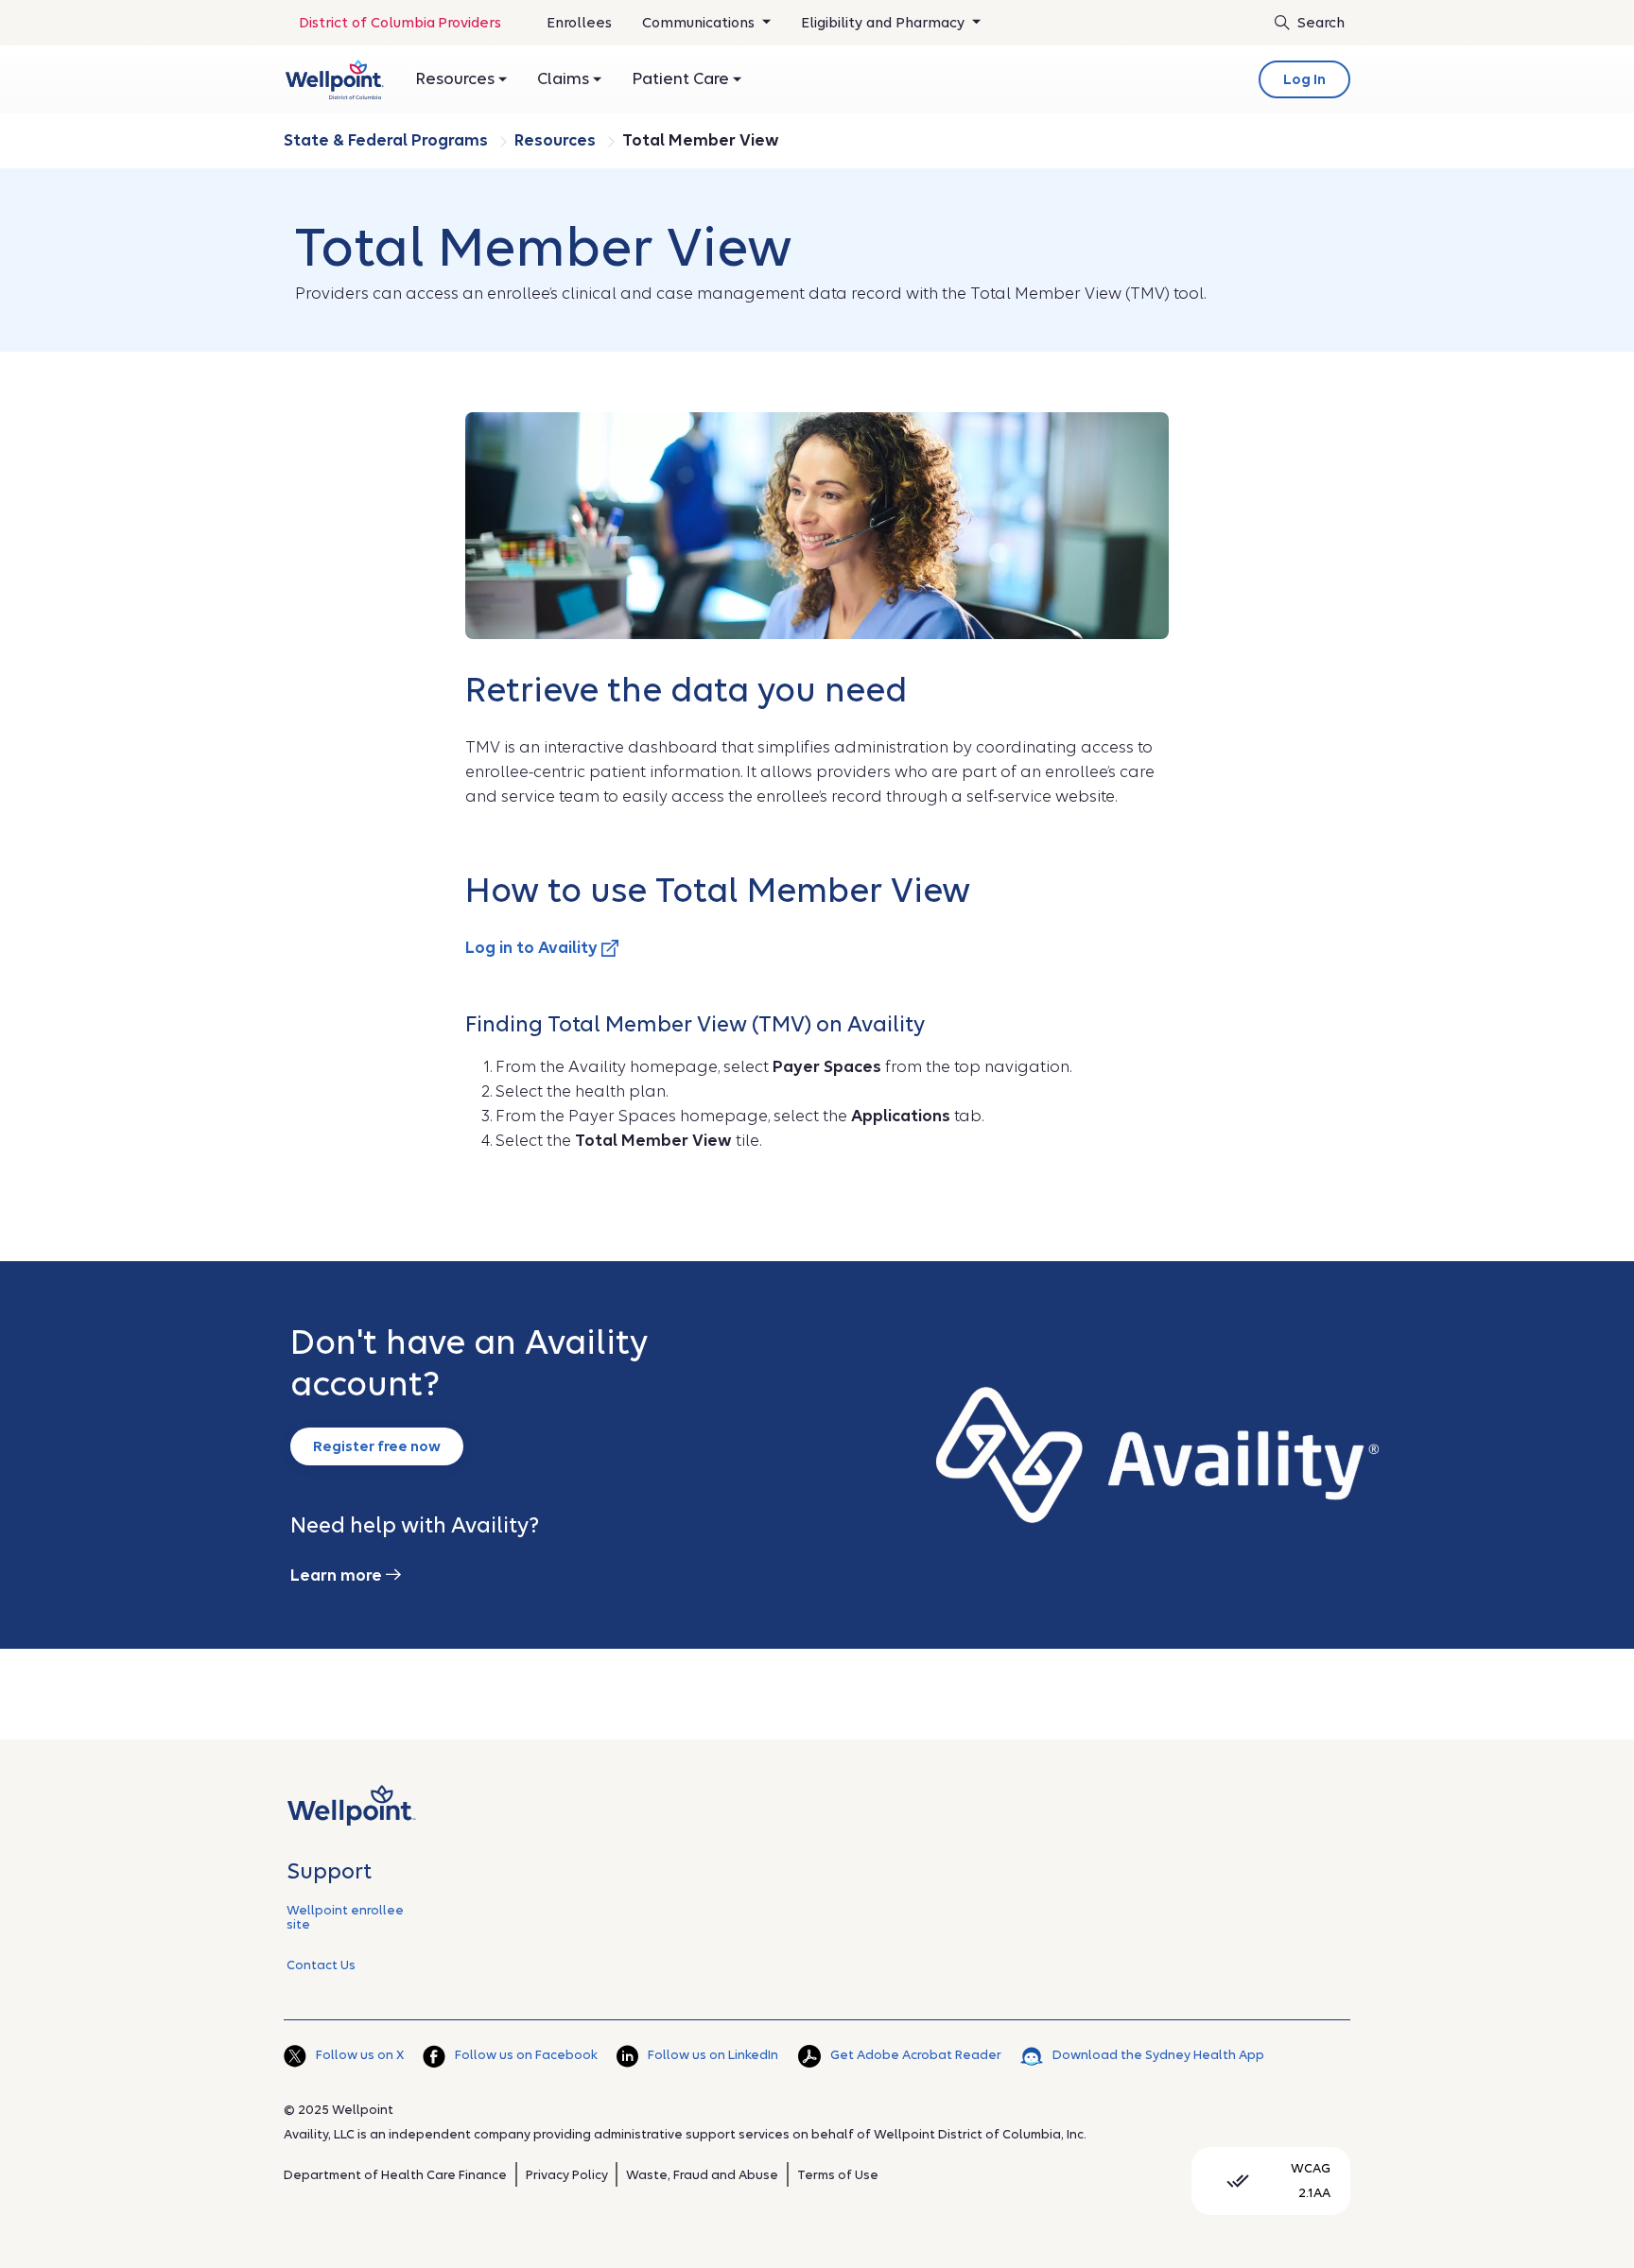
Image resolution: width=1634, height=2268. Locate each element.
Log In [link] (1304, 79)
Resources (557, 140)
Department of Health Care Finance (395, 2175)
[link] (334, 79)
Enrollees (579, 29)
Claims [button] (565, 79)
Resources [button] (457, 79)
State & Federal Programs (388, 140)
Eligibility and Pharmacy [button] (885, 23)
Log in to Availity (533, 948)
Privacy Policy (567, 2175)
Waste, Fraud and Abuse (702, 2175)
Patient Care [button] (682, 79)
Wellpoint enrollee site (345, 1917)
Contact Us (321, 1965)
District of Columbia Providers (400, 23)
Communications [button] (700, 23)
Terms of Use (838, 2175)
